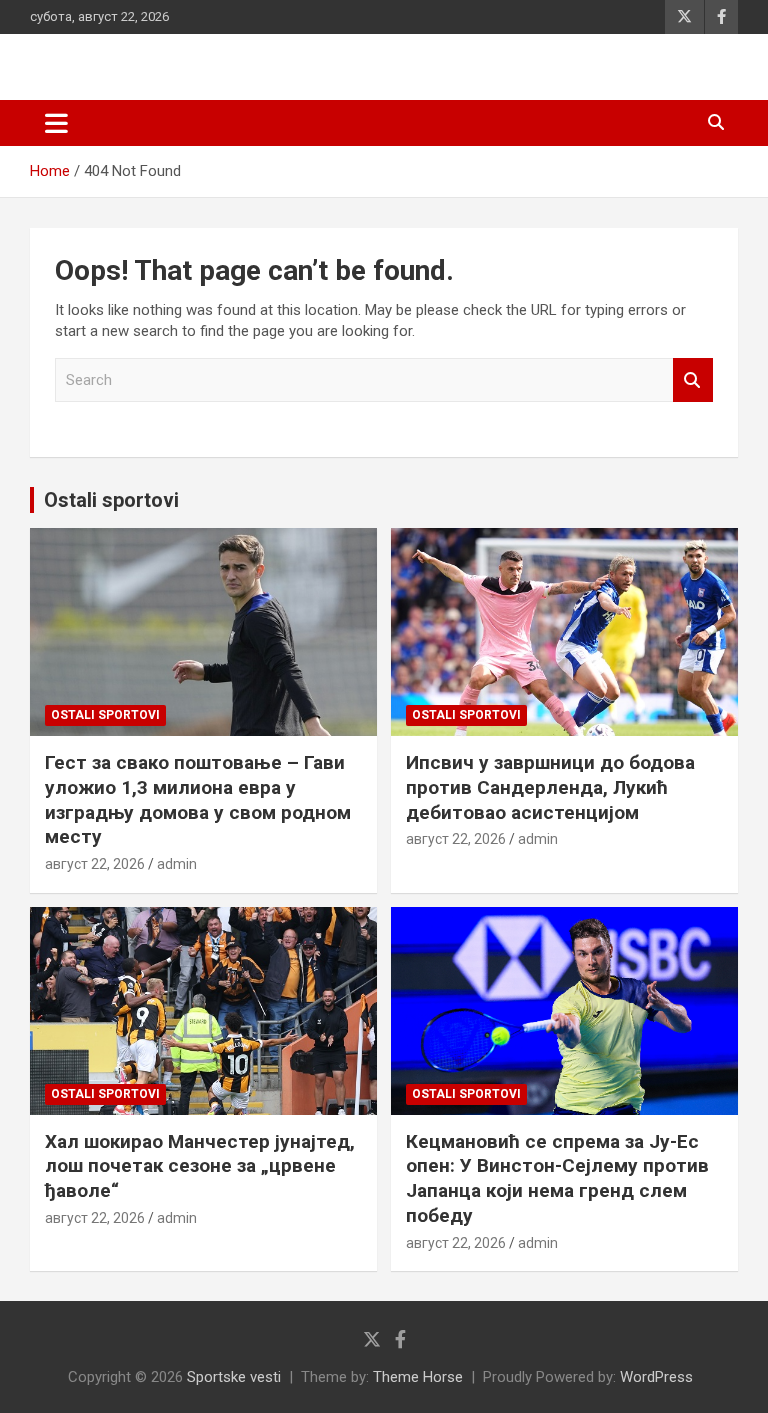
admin (177, 864)
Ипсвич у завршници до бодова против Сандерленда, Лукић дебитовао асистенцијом (550, 787)
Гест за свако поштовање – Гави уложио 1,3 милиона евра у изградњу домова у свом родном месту (198, 799)
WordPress (656, 1377)
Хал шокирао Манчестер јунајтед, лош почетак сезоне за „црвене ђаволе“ (200, 1166)
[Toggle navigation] (56, 123)
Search (693, 380)
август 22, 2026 (95, 864)
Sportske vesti (234, 1377)
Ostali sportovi (111, 500)
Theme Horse (418, 1377)
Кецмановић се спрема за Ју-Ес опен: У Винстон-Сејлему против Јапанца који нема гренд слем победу (557, 1178)
